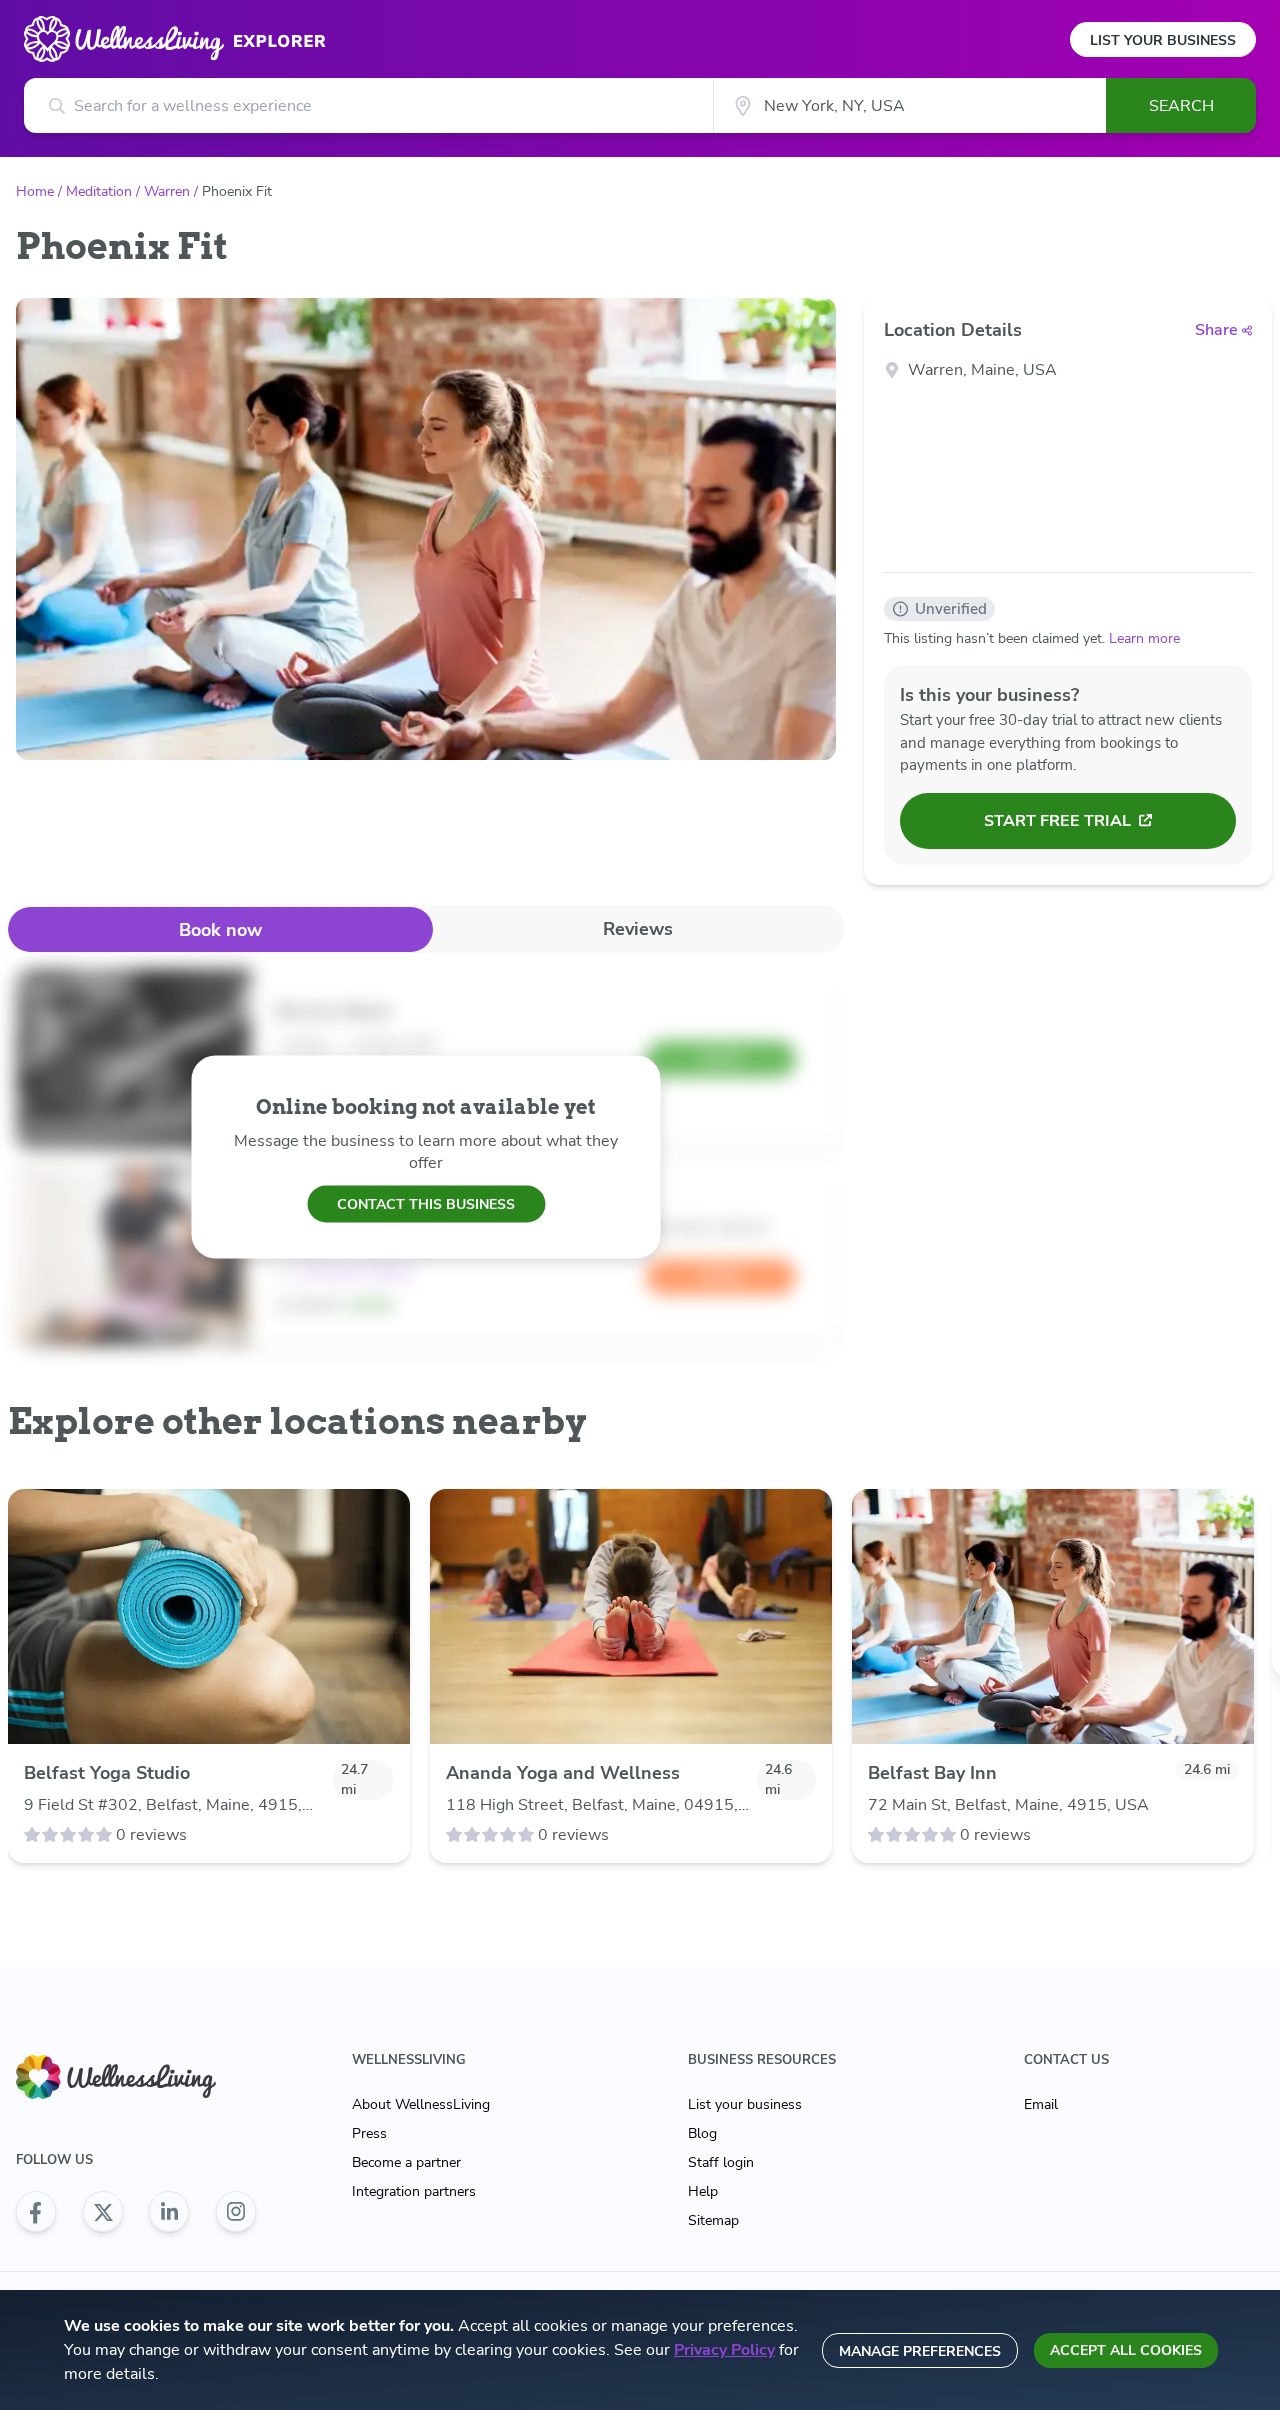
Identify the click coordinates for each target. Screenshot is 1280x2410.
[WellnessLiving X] (103, 2212)
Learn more (1144, 638)
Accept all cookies (1126, 2350)
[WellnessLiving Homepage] (136, 2077)
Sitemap (713, 2220)
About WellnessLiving (421, 2104)
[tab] (220, 929)
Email (1041, 2104)
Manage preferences (920, 2351)
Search (1181, 106)
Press (369, 2133)
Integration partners (414, 2191)
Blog (702, 2133)
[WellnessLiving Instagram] (236, 2212)
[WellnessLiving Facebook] (36, 2212)
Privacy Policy (724, 2350)
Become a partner (406, 2162)
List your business (745, 2104)
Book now (220, 930)
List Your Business (1163, 40)
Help (703, 2191)
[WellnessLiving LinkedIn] (169, 2212)
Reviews (638, 929)
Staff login (721, 2162)
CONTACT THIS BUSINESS (426, 1203)
